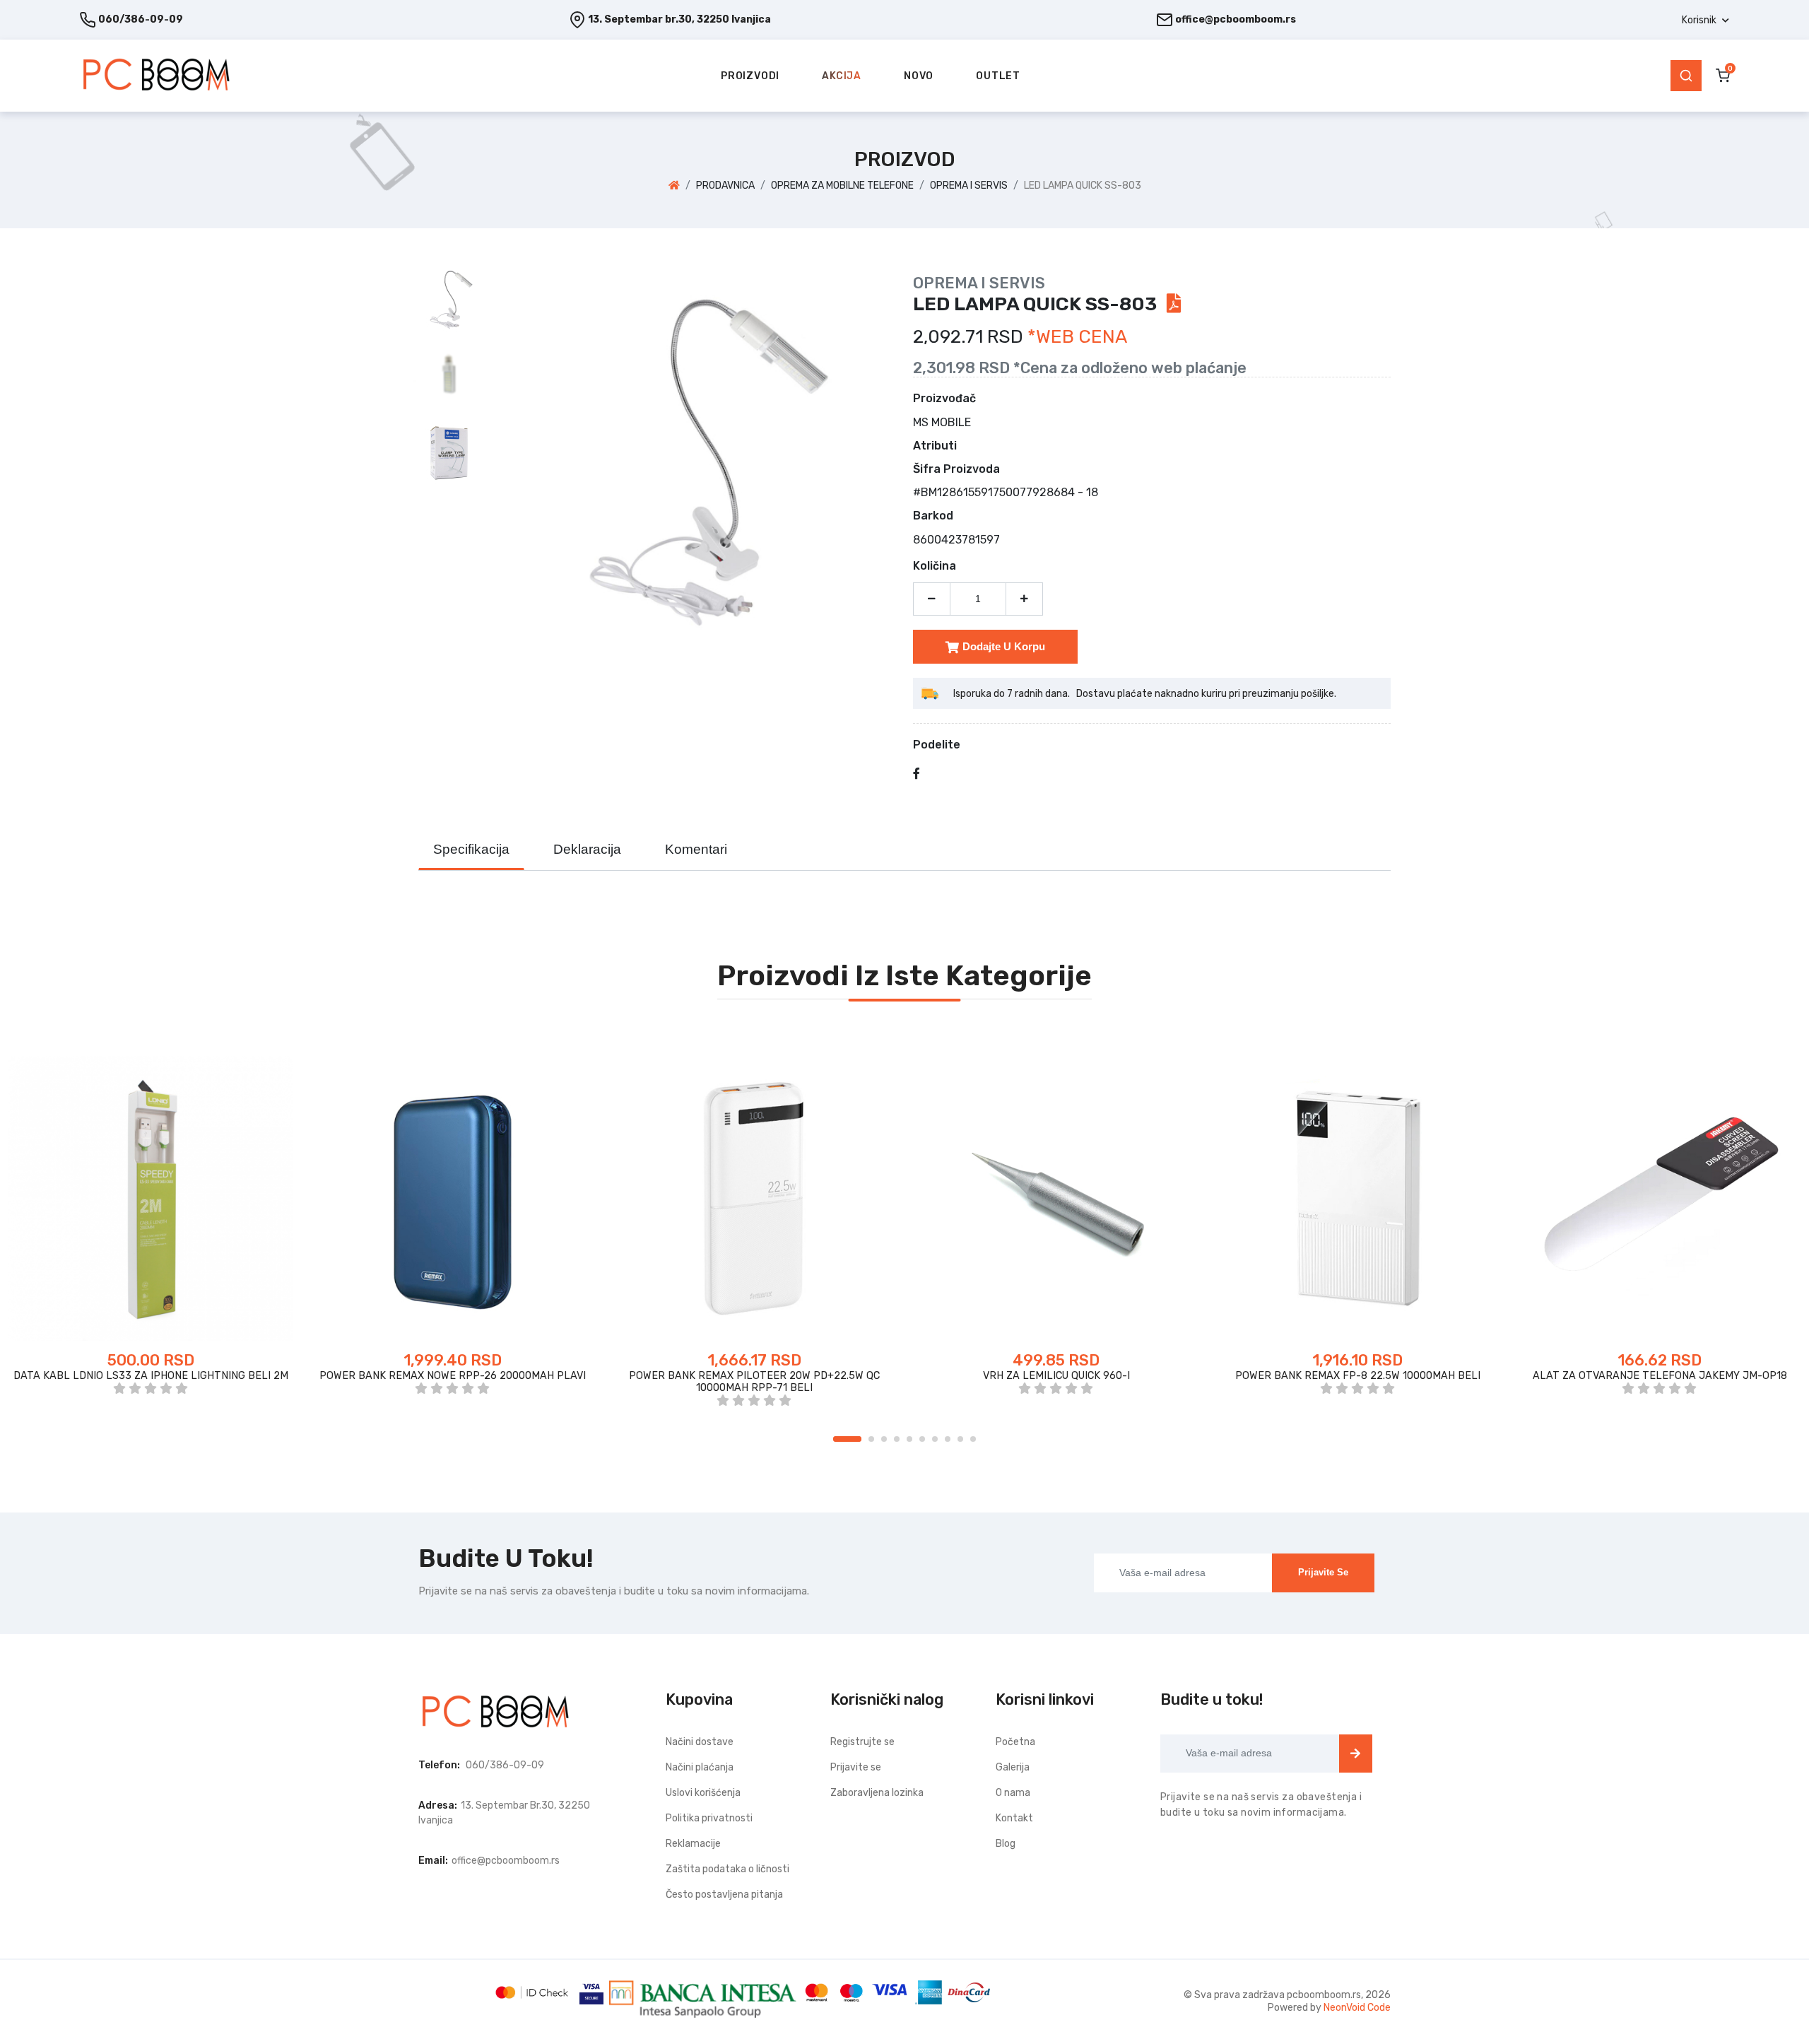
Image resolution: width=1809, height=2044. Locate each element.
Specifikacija (471, 849)
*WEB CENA (1077, 337)
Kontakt (1014, 1818)
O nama (1013, 1793)
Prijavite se (1323, 1572)
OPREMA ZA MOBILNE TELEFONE (842, 186)
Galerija (1013, 1767)
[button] (1705, 20)
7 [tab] (935, 1439)
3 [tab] (884, 1439)
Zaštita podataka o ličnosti (727, 1869)
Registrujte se (862, 1742)
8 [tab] (948, 1439)
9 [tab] (960, 1439)
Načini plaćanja (700, 1767)
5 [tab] (909, 1439)
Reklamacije (693, 1844)
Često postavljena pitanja (724, 1895)
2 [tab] (871, 1439)
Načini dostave (700, 1742)
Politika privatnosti (709, 1818)
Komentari (696, 849)
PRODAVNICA (725, 186)
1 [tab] (847, 1439)
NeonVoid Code (1357, 2008)
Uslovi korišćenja (703, 1793)
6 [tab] (922, 1439)
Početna (1015, 1742)
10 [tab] (973, 1439)
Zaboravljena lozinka (877, 1793)
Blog (1006, 1844)
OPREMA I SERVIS (969, 186)
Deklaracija (587, 849)
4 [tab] (897, 1439)
